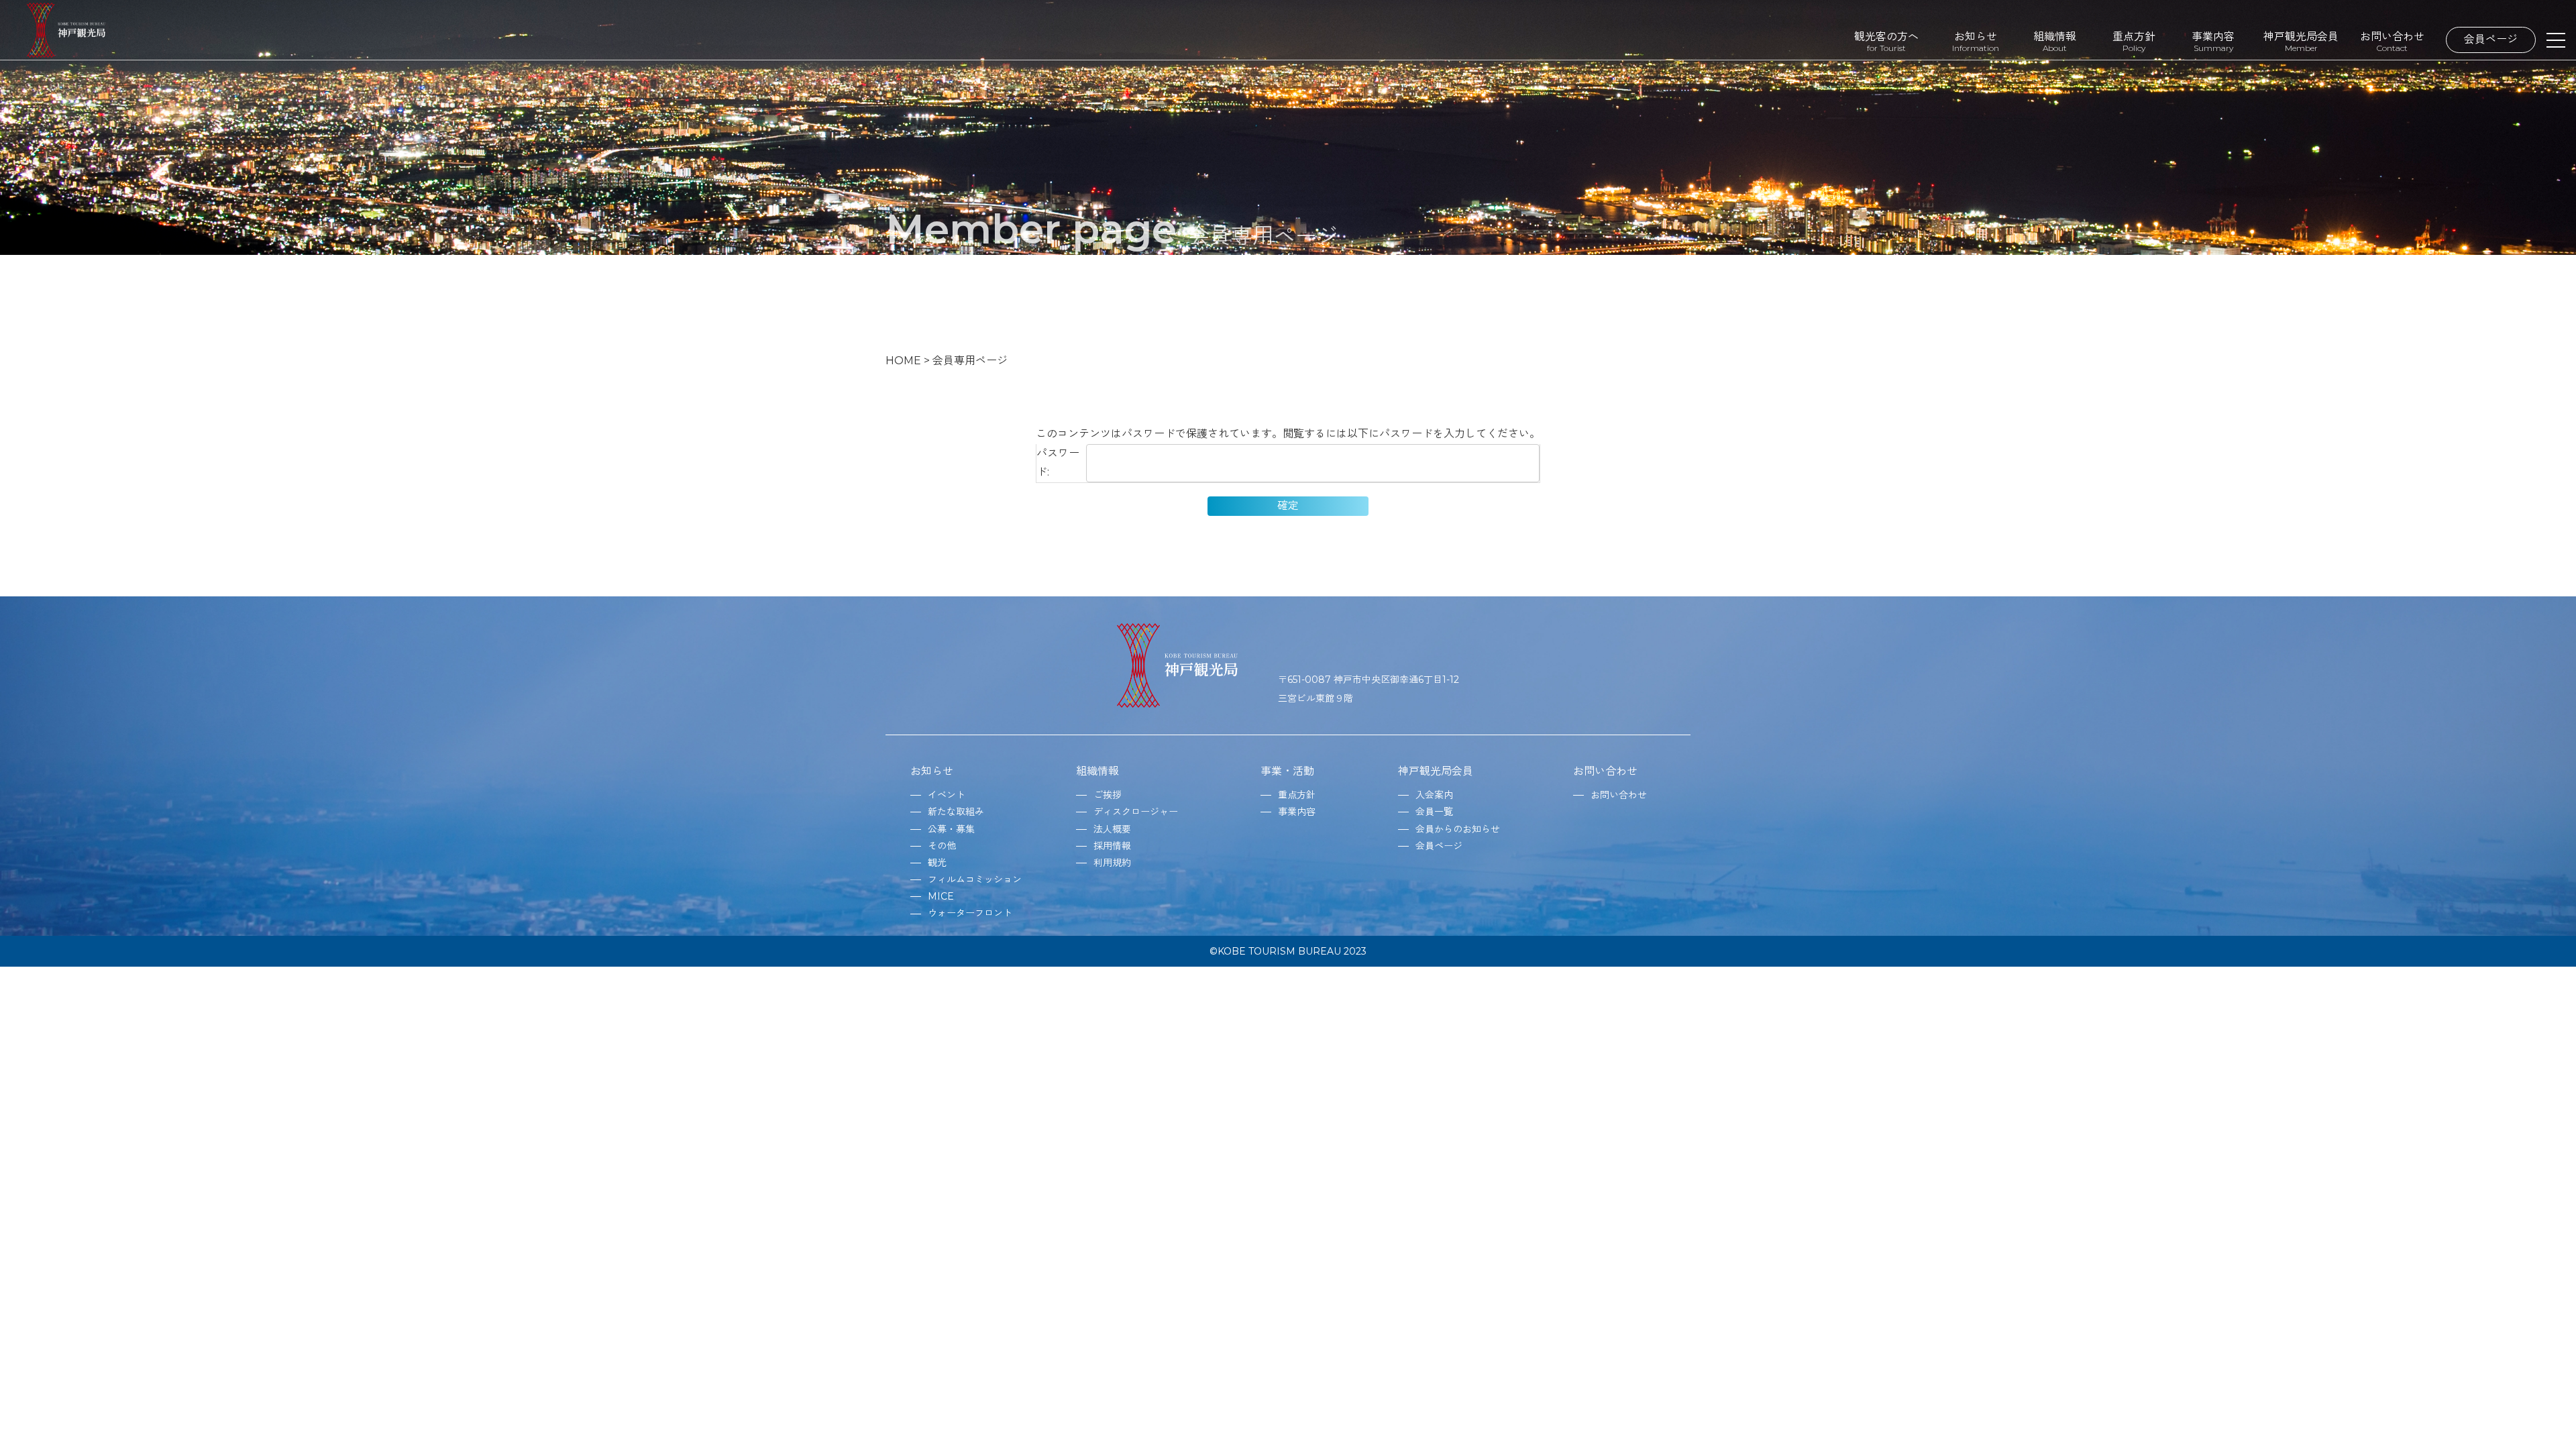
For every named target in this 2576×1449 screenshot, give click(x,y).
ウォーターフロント (970, 913)
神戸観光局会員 (2301, 41)
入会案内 (1434, 795)
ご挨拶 (1108, 795)
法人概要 (1112, 829)
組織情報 (2055, 41)
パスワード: (1058, 463)
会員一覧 (1434, 812)
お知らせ (1976, 41)
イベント (947, 795)
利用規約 (1112, 863)
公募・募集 (951, 829)
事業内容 (2213, 41)
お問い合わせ (2392, 41)
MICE (941, 896)
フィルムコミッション (975, 879)
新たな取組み (956, 812)
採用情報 (1112, 846)
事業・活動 (1287, 771)
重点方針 (2134, 41)
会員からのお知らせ (1458, 829)
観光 (937, 863)
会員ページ (2491, 39)
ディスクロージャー (1136, 812)
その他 (942, 846)
